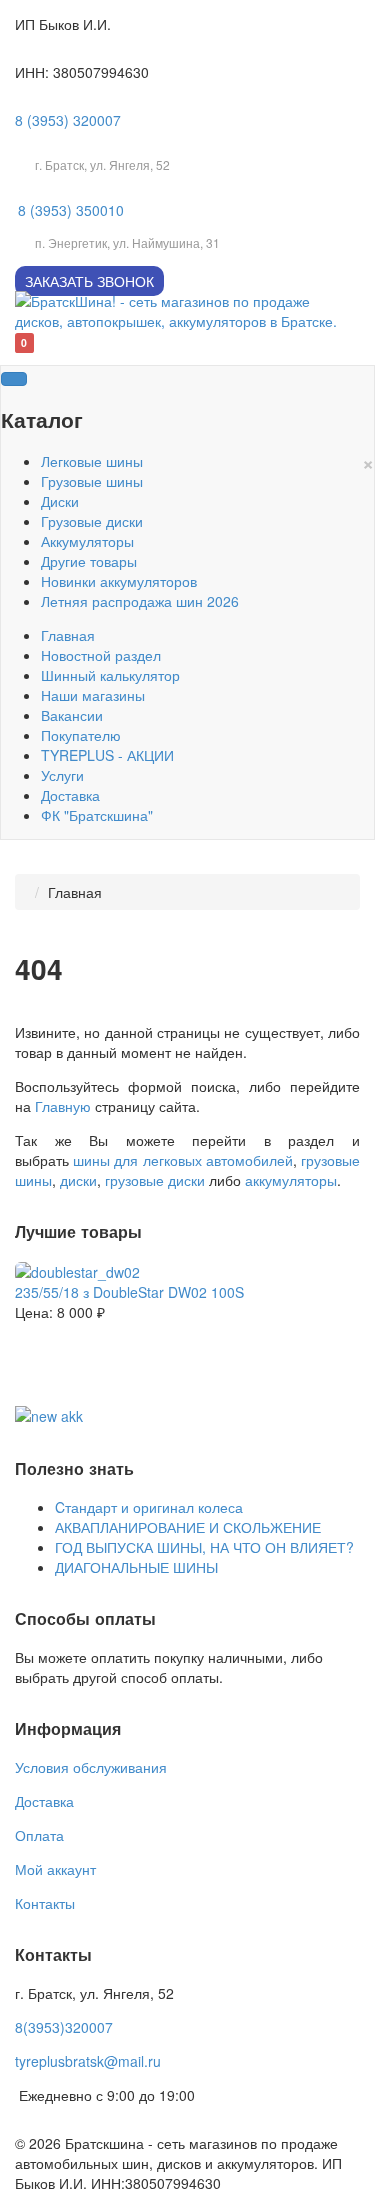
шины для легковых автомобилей (183, 1160)
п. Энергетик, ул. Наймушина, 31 (127, 242)
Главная (68, 635)
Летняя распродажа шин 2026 (140, 601)
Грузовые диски (92, 521)
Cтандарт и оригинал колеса (149, 1507)
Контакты (45, 1903)
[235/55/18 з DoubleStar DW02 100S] (77, 1270)
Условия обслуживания (91, 1767)
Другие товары (89, 561)
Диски (60, 501)
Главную (63, 1106)
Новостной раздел (101, 655)
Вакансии (72, 715)
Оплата (39, 1835)
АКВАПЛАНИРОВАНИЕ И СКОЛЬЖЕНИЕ (188, 1527)
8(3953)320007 (64, 2027)
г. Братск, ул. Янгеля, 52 (102, 164)
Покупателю (81, 735)
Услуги (62, 775)
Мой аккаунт (55, 1869)
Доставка (70, 795)
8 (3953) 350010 (71, 210)
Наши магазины (93, 695)
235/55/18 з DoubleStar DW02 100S (129, 1292)
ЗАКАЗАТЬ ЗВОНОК (89, 281)
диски (78, 1180)
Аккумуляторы (87, 541)
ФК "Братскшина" (97, 815)
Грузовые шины (92, 481)
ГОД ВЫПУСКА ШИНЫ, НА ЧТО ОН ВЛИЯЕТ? (204, 1547)
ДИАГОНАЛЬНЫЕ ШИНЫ (136, 1567)
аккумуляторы (291, 1180)
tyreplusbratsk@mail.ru (88, 2061)
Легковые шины (92, 461)
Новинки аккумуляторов (119, 581)
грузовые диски (155, 1180)
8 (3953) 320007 (68, 120)
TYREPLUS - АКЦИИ (107, 755)
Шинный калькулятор (110, 675)
